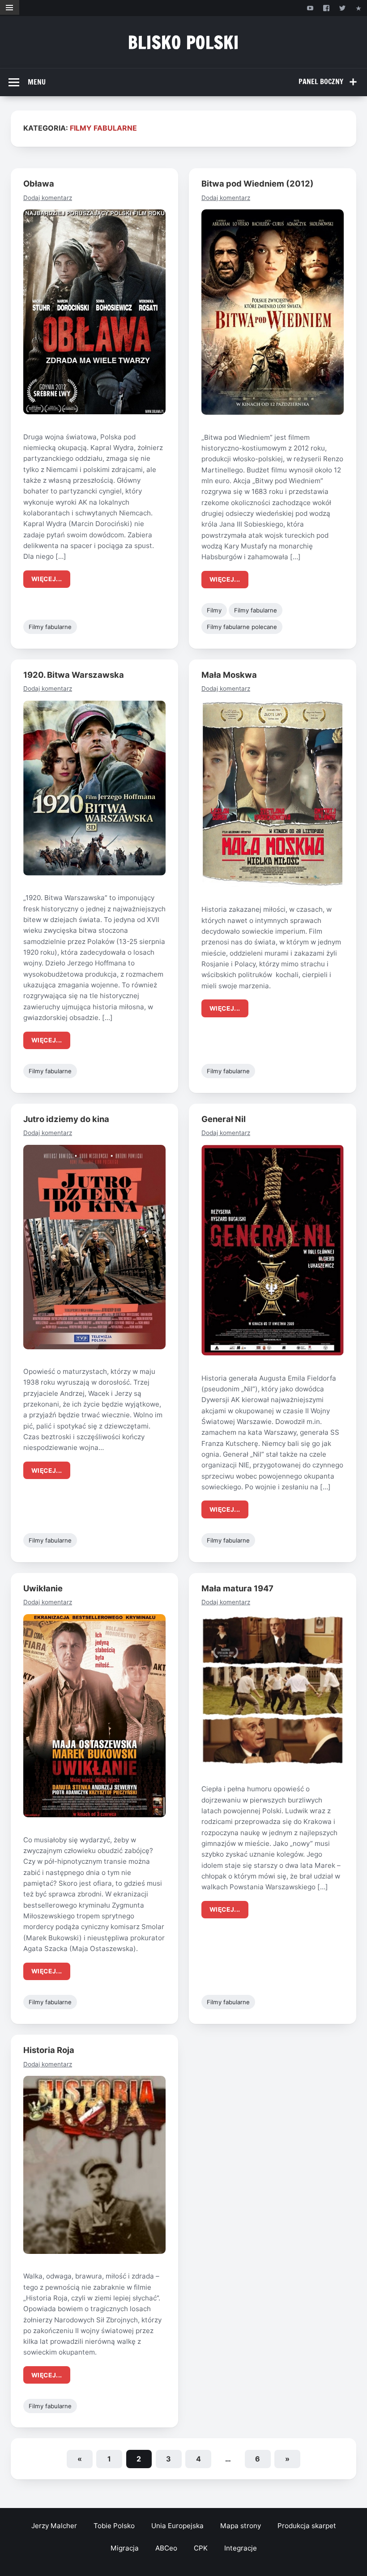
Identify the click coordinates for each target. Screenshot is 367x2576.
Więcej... (47, 579)
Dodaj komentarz (48, 198)
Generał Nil (224, 1119)
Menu (37, 82)
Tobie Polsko (114, 2526)
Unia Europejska (177, 2526)
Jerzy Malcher (54, 2526)
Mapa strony (241, 2526)
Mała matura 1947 (237, 1588)
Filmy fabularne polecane (242, 627)
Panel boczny (321, 81)
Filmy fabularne (50, 627)
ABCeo (166, 2548)
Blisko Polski (184, 42)
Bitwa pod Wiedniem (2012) (258, 183)
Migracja (125, 2548)
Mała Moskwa (229, 675)
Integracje (241, 2548)
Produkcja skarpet (307, 2526)
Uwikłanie (43, 1588)
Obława (39, 183)
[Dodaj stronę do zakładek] (359, 8)
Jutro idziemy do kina (66, 1119)
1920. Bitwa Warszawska (74, 675)
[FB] (326, 8)
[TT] (343, 8)
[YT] (310, 8)
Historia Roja (49, 2050)
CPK (201, 2548)
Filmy (214, 610)
